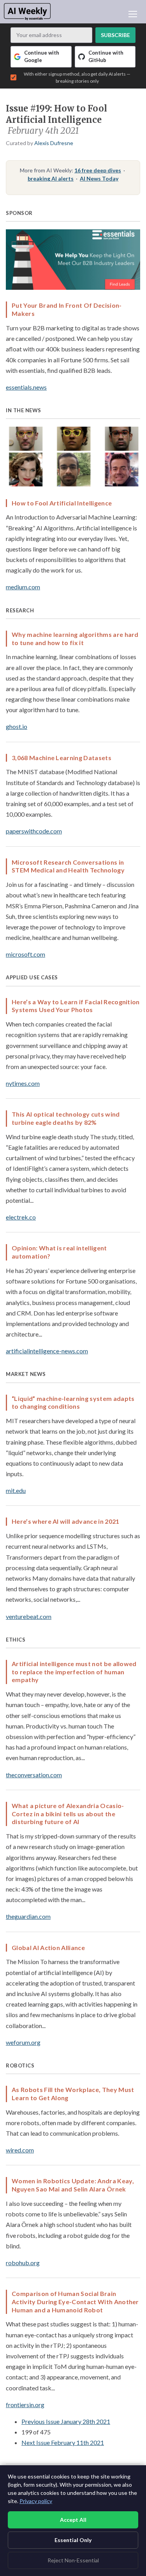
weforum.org (23, 2042)
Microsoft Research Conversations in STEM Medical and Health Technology (68, 866)
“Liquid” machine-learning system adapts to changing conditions (73, 1402)
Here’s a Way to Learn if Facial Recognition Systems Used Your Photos (76, 1006)
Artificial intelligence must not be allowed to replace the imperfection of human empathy (74, 1672)
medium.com (23, 587)
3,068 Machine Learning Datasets (62, 758)
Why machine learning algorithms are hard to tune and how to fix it (75, 638)
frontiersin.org (25, 2405)
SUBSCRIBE (115, 35)
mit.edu (16, 1490)
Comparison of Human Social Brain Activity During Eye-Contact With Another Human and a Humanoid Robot (75, 2302)
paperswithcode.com (34, 831)
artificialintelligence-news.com (47, 1351)
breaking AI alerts (51, 178)
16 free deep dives (98, 170)
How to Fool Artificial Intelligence (62, 503)
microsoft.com (26, 954)
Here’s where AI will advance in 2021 (66, 1521)
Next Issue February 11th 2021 (63, 2442)
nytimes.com (23, 1083)
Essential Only (73, 2540)
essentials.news (26, 387)
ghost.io (17, 726)
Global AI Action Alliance (48, 1948)
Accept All (73, 2520)
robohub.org (23, 2263)
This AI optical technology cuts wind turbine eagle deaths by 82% (66, 1118)
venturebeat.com (29, 1616)
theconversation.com (34, 1775)
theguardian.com (28, 1916)
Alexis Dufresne (54, 143)
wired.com (20, 2150)
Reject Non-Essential (73, 2560)
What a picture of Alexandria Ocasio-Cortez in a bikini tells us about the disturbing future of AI (68, 1814)
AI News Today (99, 178)
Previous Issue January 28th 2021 (66, 2421)
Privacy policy (36, 2501)
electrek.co (21, 1217)
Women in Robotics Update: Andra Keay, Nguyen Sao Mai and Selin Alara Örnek (73, 2185)
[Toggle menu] (133, 14)
